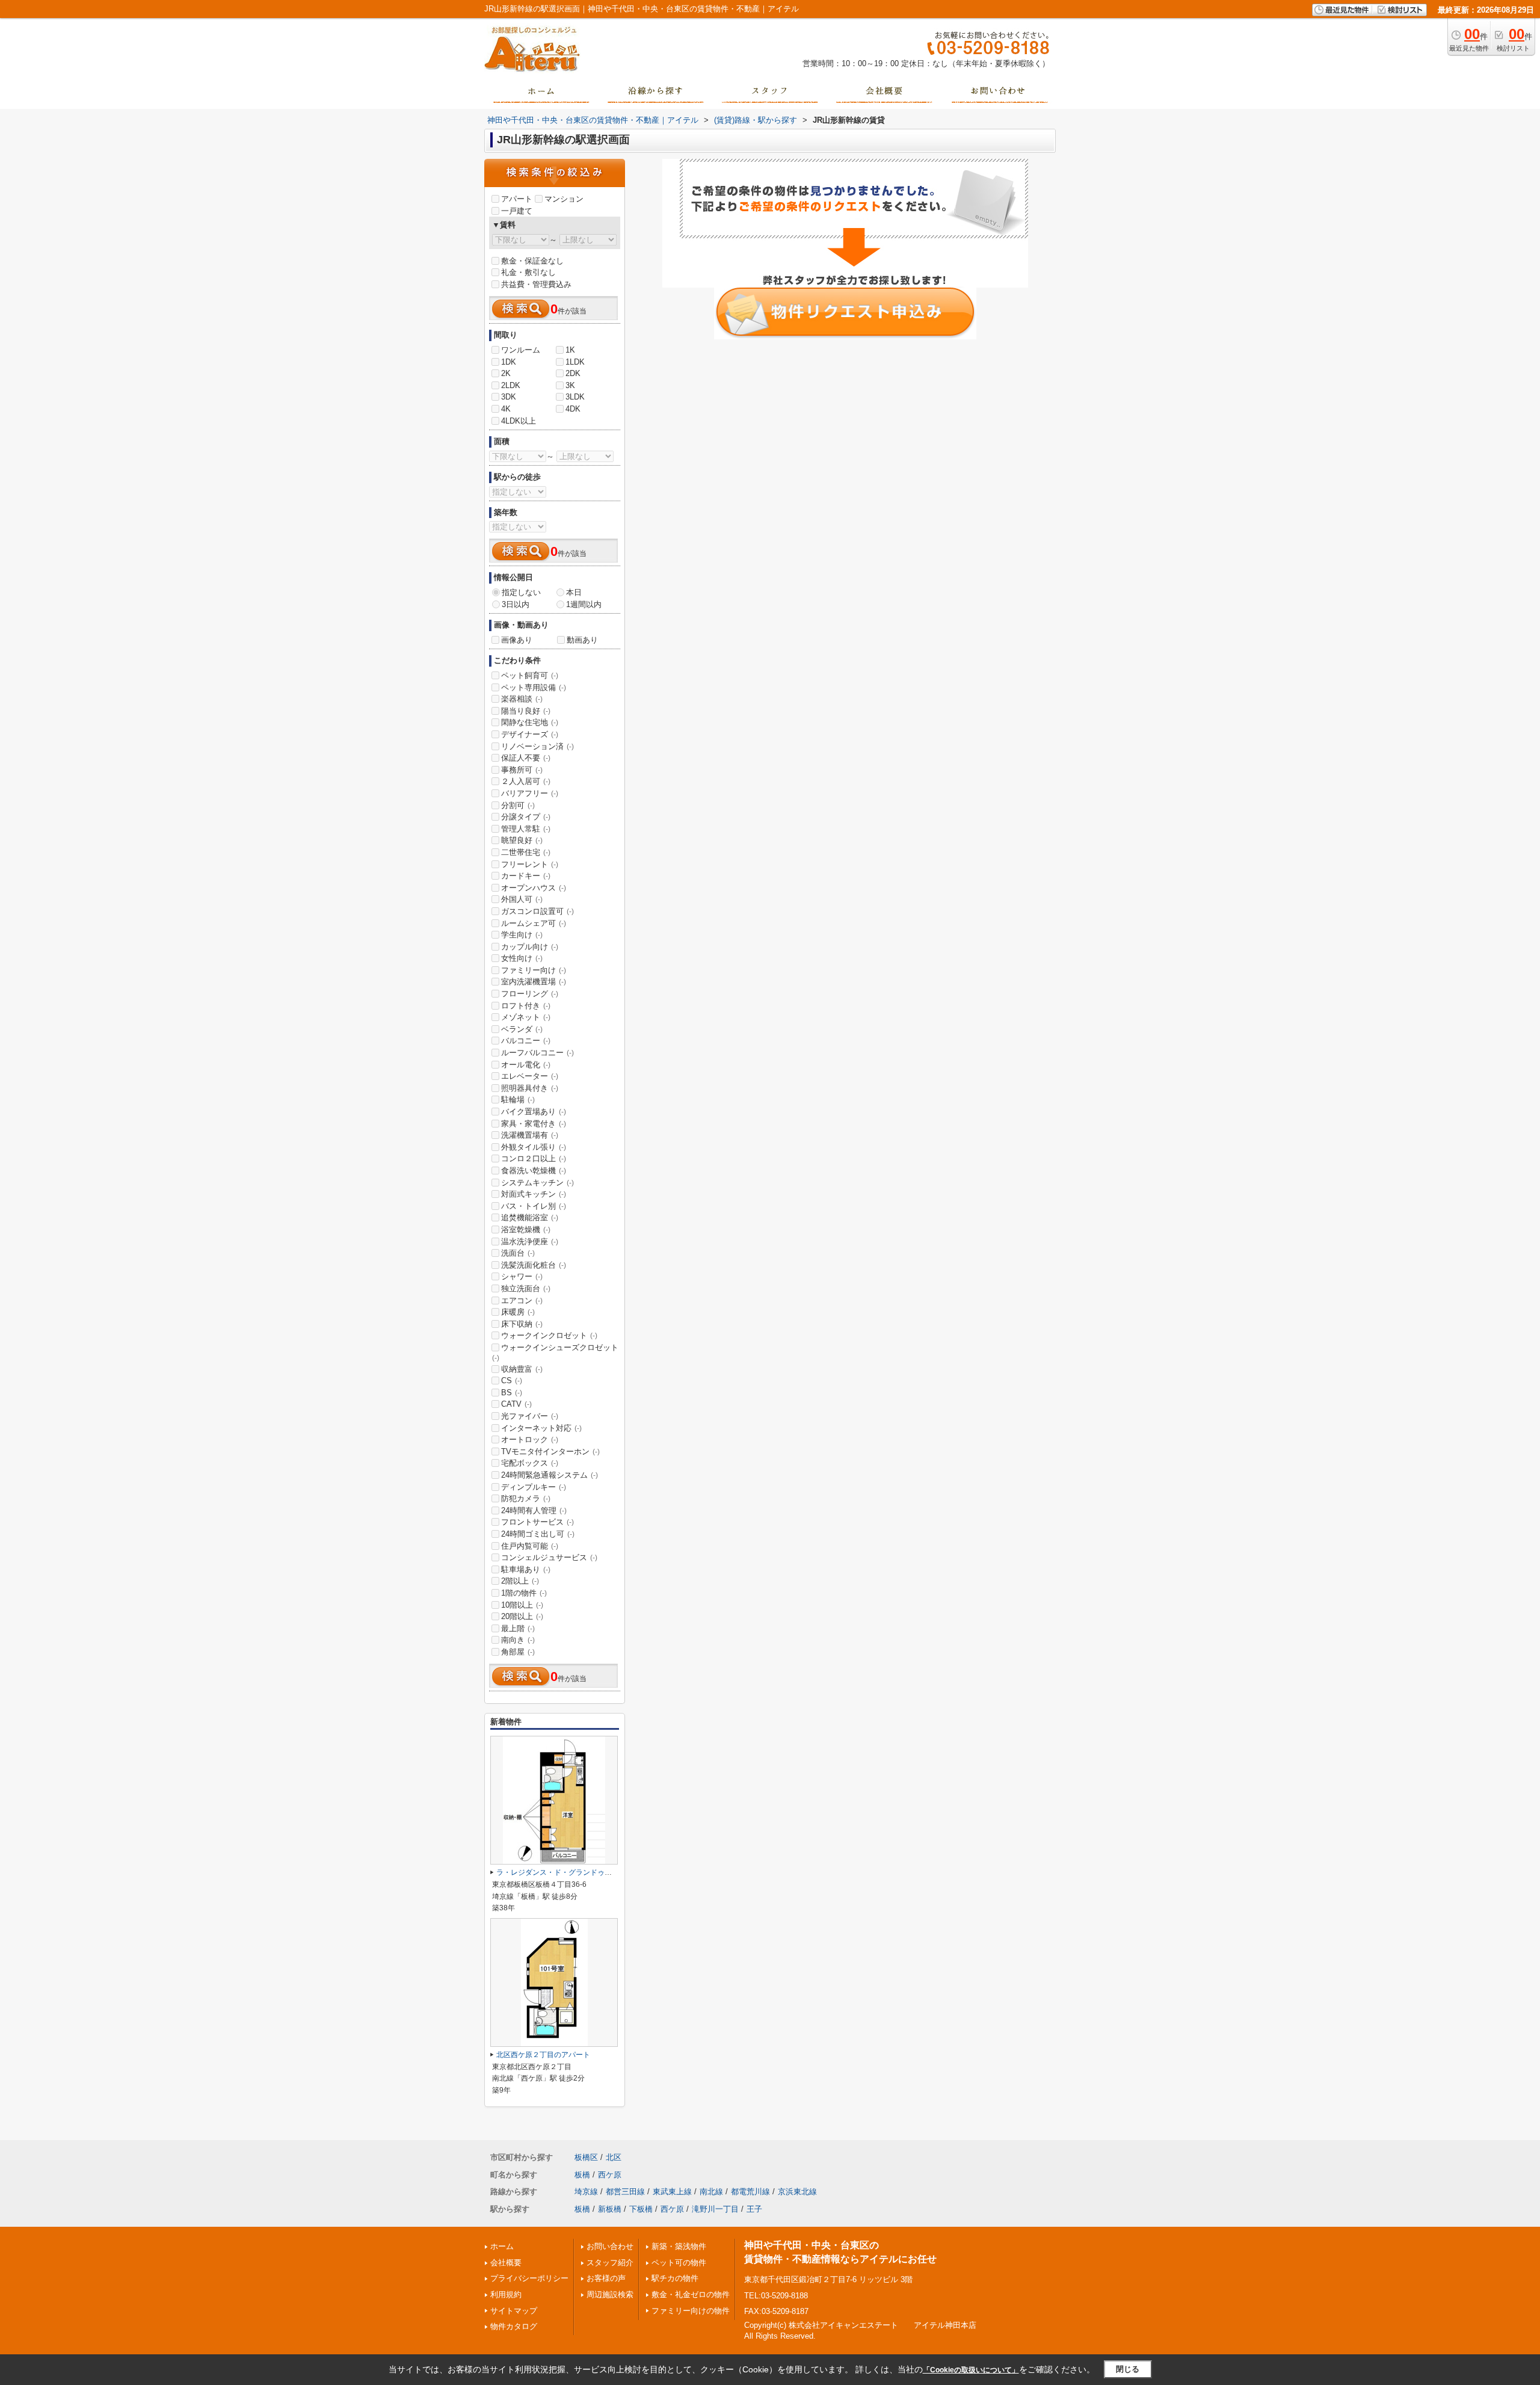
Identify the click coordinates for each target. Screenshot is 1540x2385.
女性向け (522, 958)
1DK (509, 362)
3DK (509, 397)
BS (512, 1393)
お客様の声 (606, 2278)
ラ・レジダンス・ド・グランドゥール (558, 1872)
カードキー (526, 876)
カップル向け (530, 947)
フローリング (530, 994)
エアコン (522, 1300)
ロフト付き (526, 1006)
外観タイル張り (534, 1147)
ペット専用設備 (534, 687)
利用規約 (506, 2294)
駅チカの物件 (675, 2278)
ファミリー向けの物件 (691, 2311)
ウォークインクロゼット (549, 1335)
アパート (517, 199)
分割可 (518, 805)
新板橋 (610, 2209)
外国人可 (522, 899)
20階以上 (522, 1616)
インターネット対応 (541, 1428)
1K (570, 350)
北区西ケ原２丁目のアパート (543, 2055)
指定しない (521, 592)
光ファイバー (530, 1416)
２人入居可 (526, 781)
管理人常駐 (526, 829)
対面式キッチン (534, 1194)
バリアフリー (530, 793)
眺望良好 (522, 840)
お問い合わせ (610, 2246)
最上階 (518, 1628)
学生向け (522, 935)
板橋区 (586, 2157)
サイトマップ (514, 2311)
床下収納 (522, 1324)
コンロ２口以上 (534, 1159)
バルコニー (526, 1041)
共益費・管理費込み (536, 284)
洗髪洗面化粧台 (534, 1265)
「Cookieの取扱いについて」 (971, 2370)
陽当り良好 (526, 711)
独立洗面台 (526, 1288)
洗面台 (518, 1253)
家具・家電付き (534, 1124)
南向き (518, 1640)
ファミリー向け (534, 970)
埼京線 (586, 2192)
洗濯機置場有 (530, 1135)
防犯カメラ (526, 1498)
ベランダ (522, 1029)
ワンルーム (521, 350)
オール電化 (526, 1065)
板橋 (582, 2175)
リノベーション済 (537, 746)
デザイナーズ (530, 734)
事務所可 (522, 770)
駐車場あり (526, 1569)
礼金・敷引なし (528, 272)
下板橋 (641, 2209)
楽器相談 (522, 699)
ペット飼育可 (530, 675)
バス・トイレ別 (534, 1206)
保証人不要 (526, 758)
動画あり (582, 640)
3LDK (575, 397)
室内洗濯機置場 (534, 982)
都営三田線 (625, 2192)
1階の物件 (524, 1593)
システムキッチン (537, 1183)
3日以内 (516, 604)
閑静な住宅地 (530, 722)
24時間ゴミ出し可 (538, 1534)
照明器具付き (530, 1088)
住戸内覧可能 (530, 1546)
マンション (564, 199)
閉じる (1128, 2369)
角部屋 (518, 1652)
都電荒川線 (750, 2192)
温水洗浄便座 (530, 1242)
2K (506, 373)
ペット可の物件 (679, 2263)
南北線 (711, 2192)
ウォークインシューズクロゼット (555, 1353)
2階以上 (520, 1581)
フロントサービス (537, 1522)
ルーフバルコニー (537, 1053)
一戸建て (517, 211)
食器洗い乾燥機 (534, 1171)
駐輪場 (518, 1100)
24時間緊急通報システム (550, 1475)
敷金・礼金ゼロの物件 (691, 2294)
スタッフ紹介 (610, 2263)
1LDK (575, 362)
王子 (754, 2209)
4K (506, 409)
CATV (516, 1404)
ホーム (502, 2246)
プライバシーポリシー (529, 2278)
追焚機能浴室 (530, 1217)
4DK (573, 409)
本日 (574, 592)
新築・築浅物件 (679, 2246)
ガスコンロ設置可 (537, 911)
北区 (614, 2157)
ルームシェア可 (534, 923)
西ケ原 (610, 2175)
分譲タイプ (526, 817)
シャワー (522, 1276)
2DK (573, 373)
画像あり (517, 640)
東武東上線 (672, 2192)
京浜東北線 (797, 2192)
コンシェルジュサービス (549, 1557)
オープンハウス (534, 888)
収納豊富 (522, 1369)
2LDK (511, 385)
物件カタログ (514, 2326)
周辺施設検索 (610, 2294)
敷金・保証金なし (532, 261)
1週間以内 (584, 604)
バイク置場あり (534, 1112)
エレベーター (530, 1076)
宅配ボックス (530, 1463)
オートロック (530, 1439)
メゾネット (526, 1017)
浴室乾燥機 (526, 1230)
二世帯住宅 (526, 852)
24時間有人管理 (534, 1510)
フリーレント (530, 864)
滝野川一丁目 (715, 2209)
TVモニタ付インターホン (550, 1452)
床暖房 (518, 1312)
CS (512, 1381)
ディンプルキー (534, 1487)
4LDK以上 (519, 421)
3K (570, 385)
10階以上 (522, 1605)
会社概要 (506, 2263)
